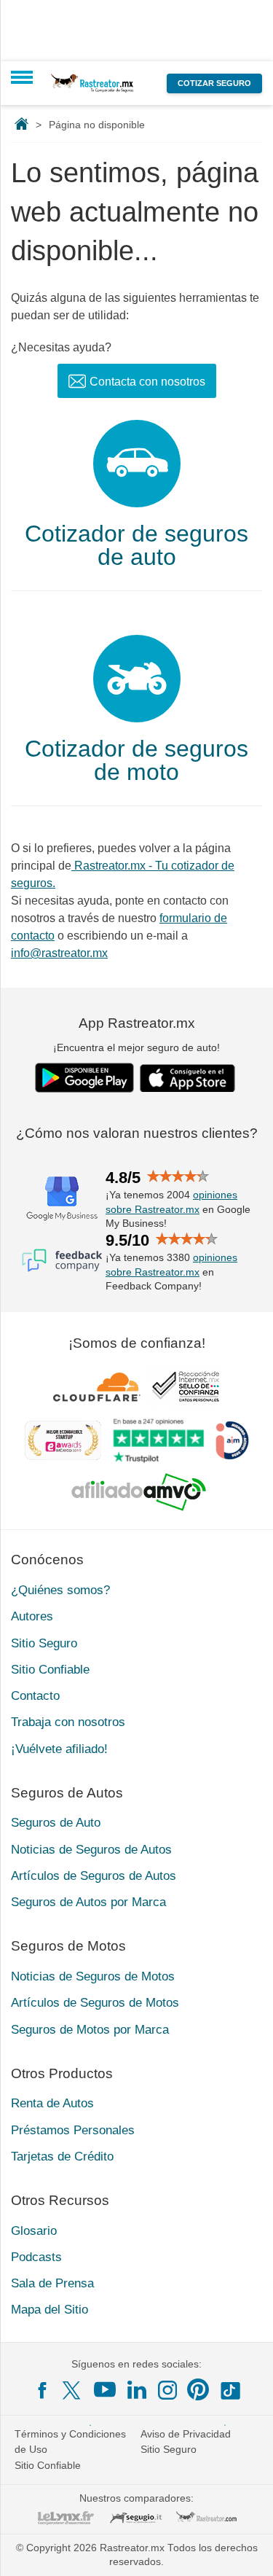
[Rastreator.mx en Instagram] (167, 2390)
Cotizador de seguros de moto (136, 760)
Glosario (34, 2231)
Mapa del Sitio (50, 2310)
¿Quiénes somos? (60, 1590)
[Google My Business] (62, 1198)
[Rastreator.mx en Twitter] (73, 2389)
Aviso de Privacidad (186, 2434)
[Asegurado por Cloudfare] (97, 1386)
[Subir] (246, 2549)
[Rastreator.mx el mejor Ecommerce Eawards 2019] (63, 1440)
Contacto (35, 1696)
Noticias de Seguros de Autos (91, 1850)
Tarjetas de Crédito (62, 2157)
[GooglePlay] (84, 1078)
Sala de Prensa (52, 2283)
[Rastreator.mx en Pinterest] (198, 2389)
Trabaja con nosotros (68, 1722)
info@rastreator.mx (59, 953)
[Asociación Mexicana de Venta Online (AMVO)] (139, 1492)
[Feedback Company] (62, 1260)
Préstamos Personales (73, 2130)
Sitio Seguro (44, 1643)
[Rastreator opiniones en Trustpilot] (158, 1441)
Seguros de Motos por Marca (90, 2030)
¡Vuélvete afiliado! (59, 1749)
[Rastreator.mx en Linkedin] (137, 2389)
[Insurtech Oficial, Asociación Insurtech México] (232, 1440)
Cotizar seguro (214, 83)
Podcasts (36, 2257)
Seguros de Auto (56, 1823)
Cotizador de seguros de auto (136, 545)
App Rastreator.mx (137, 1023)
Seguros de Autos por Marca (88, 1902)
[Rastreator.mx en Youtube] (105, 2389)
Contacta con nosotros (147, 382)
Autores (32, 1616)
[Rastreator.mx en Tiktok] (230, 2389)
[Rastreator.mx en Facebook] (42, 2390)
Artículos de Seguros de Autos (94, 1876)
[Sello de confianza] (186, 1386)
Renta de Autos (52, 2103)
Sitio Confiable (50, 1670)
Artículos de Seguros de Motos (95, 2003)
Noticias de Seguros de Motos (93, 1976)
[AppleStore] (188, 1078)
